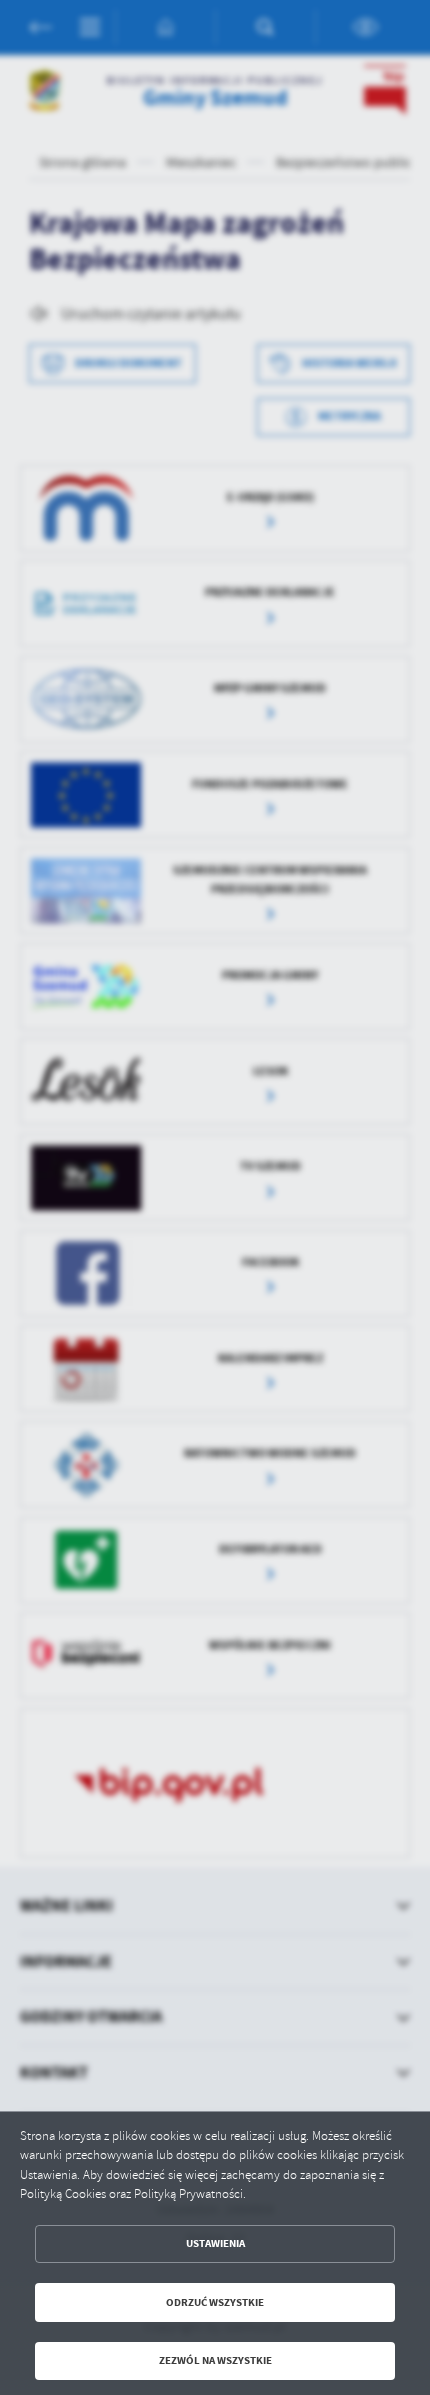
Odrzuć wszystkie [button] (215, 2302)
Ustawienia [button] (215, 2243)
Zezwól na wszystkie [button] (215, 2360)
